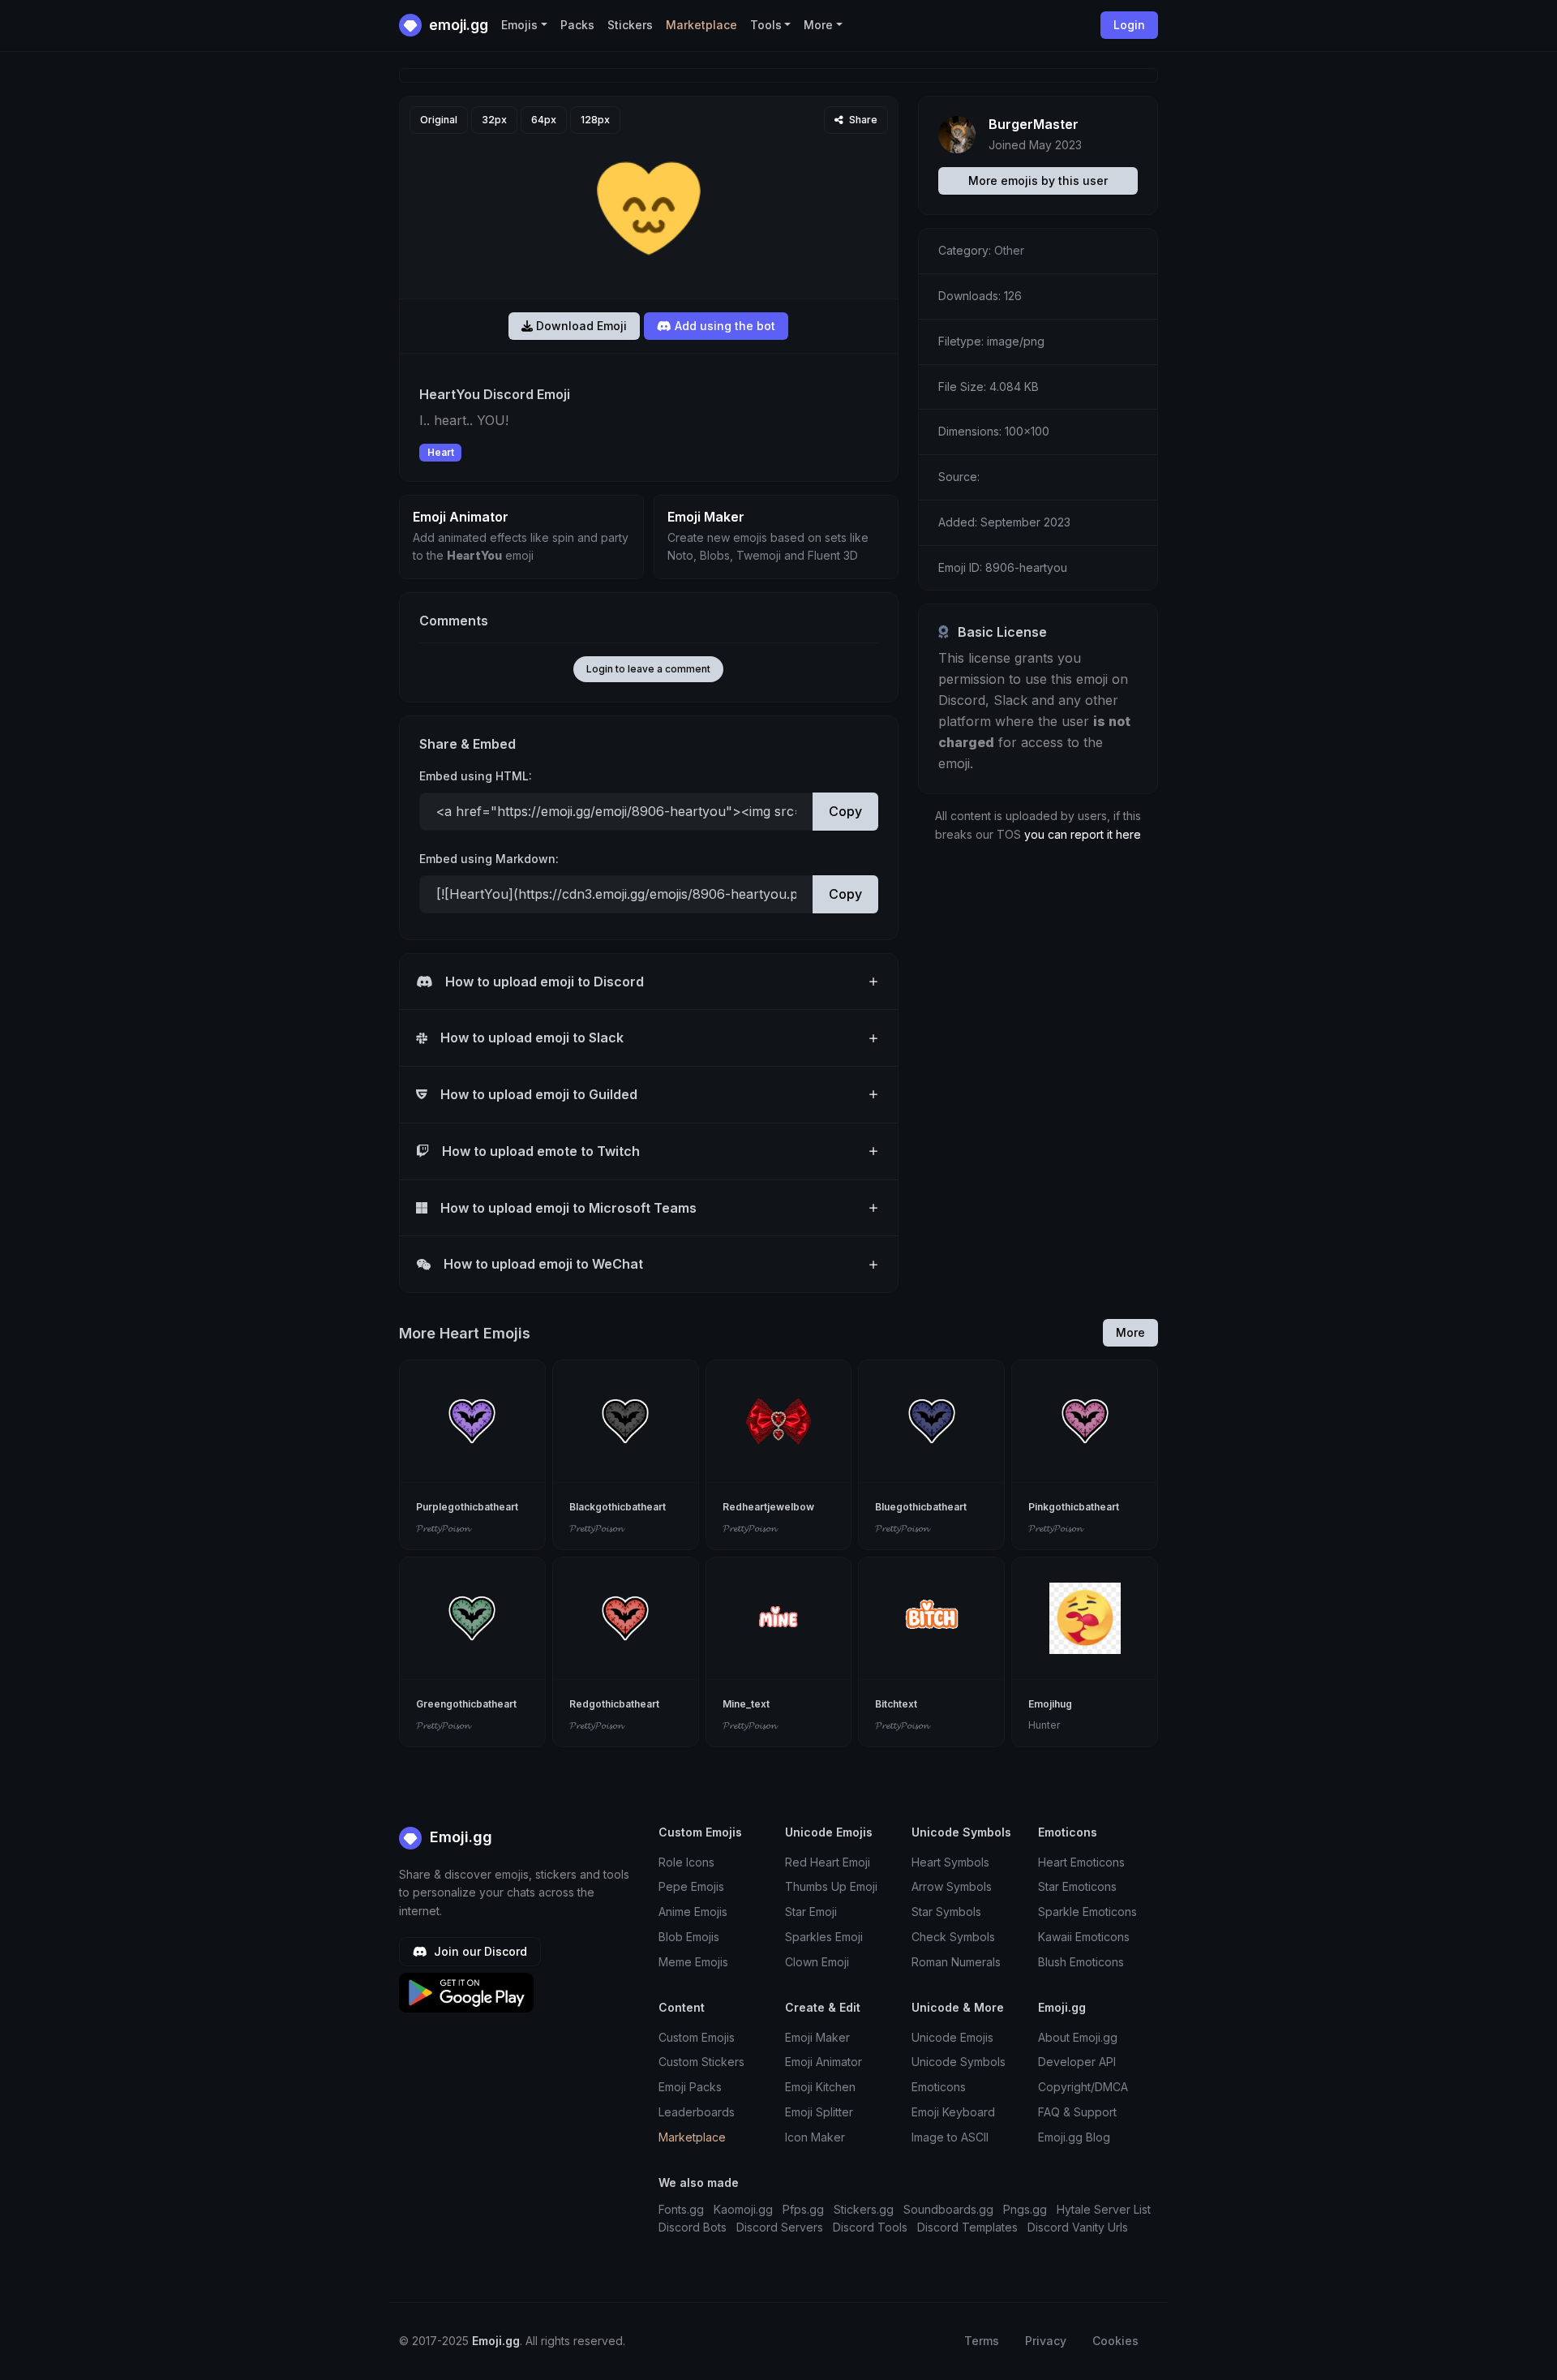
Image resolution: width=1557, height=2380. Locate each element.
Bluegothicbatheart (921, 1507)
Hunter (1044, 1725)
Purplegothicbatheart (467, 1507)
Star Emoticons (1077, 1886)
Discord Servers (780, 2227)
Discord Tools (870, 2227)
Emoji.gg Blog (1074, 2137)
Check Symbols (953, 1937)
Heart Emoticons (1081, 1862)
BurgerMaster (1034, 124)
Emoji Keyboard (953, 2112)
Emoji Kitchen (820, 2087)
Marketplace (701, 25)
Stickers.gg (864, 2209)
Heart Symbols (950, 1862)
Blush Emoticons (1081, 1962)
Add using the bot (723, 326)
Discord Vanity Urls (1078, 2227)
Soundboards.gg (948, 2209)
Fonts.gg (681, 2209)
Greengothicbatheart (466, 1704)
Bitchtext (896, 1704)
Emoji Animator (824, 2062)
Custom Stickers (701, 2062)
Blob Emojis (689, 1937)
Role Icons (686, 1862)
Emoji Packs (690, 2087)
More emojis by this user (1038, 180)
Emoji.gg (459, 1837)
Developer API (1077, 2062)
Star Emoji (811, 1912)
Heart (441, 452)
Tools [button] (766, 25)
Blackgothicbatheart (618, 1507)
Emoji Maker (817, 2037)
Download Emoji (580, 326)
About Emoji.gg (1078, 2037)
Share (862, 120)
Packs (577, 25)
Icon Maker (815, 2137)
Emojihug (1050, 1704)
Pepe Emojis (691, 1886)
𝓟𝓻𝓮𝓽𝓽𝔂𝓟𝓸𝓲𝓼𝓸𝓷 (443, 1528)
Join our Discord (479, 1951)
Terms (982, 2341)
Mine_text (746, 1704)
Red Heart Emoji (828, 1862)
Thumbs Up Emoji (831, 1886)
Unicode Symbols (959, 2062)
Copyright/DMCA (1083, 2087)
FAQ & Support (1077, 2112)
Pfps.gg (803, 2209)
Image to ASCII (950, 2137)
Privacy (1046, 2341)
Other (1009, 250)
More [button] (818, 25)
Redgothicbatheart (614, 1704)
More (1130, 1332)
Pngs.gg (1025, 2209)
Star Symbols (946, 1912)
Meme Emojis (693, 1962)
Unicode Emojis (952, 2037)
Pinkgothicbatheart (1074, 1507)
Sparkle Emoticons (1087, 1912)
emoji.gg (457, 25)
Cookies (1115, 2341)
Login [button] (1129, 25)
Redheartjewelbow (768, 1507)
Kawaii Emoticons (1084, 1937)
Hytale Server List (1104, 2209)
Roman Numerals (956, 1962)
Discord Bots (693, 2227)
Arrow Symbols (952, 1886)
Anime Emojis (693, 1912)
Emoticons (939, 2087)
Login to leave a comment (648, 669)
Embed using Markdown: (489, 859)
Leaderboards (697, 2112)
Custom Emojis (697, 2037)
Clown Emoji (817, 1962)
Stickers (630, 25)
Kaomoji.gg (743, 2209)
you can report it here (1083, 834)
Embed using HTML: (476, 776)
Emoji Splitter (819, 2112)
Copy (845, 811)
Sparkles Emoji (824, 1937)
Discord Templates (967, 2227)
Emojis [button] (519, 25)
